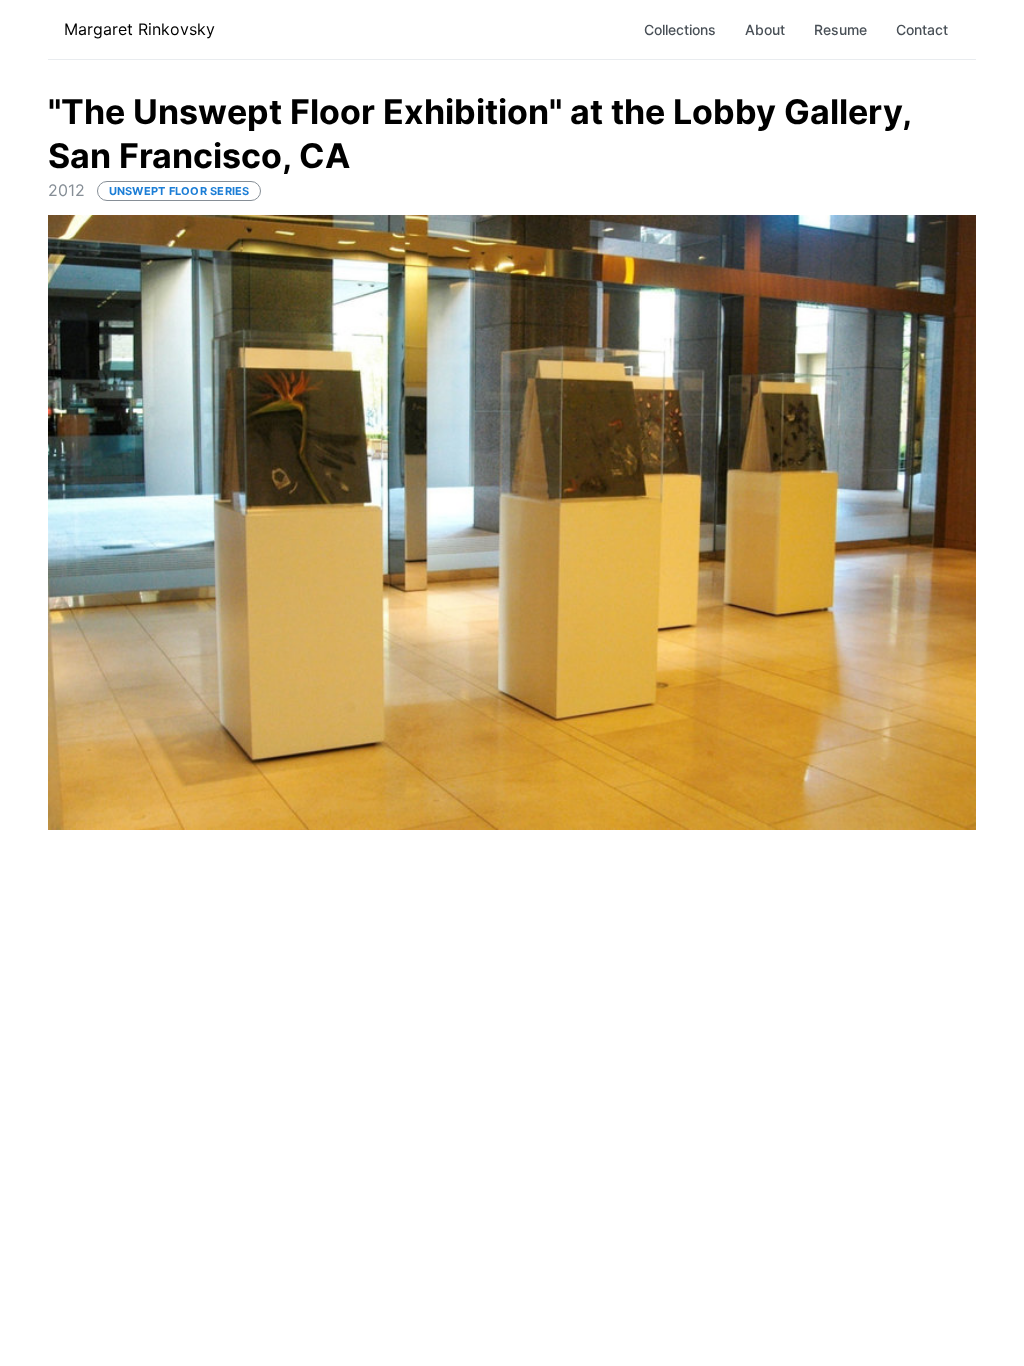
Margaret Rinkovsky (139, 29)
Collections (680, 29)
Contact (922, 29)
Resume (840, 29)
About (765, 29)
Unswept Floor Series (179, 191)
